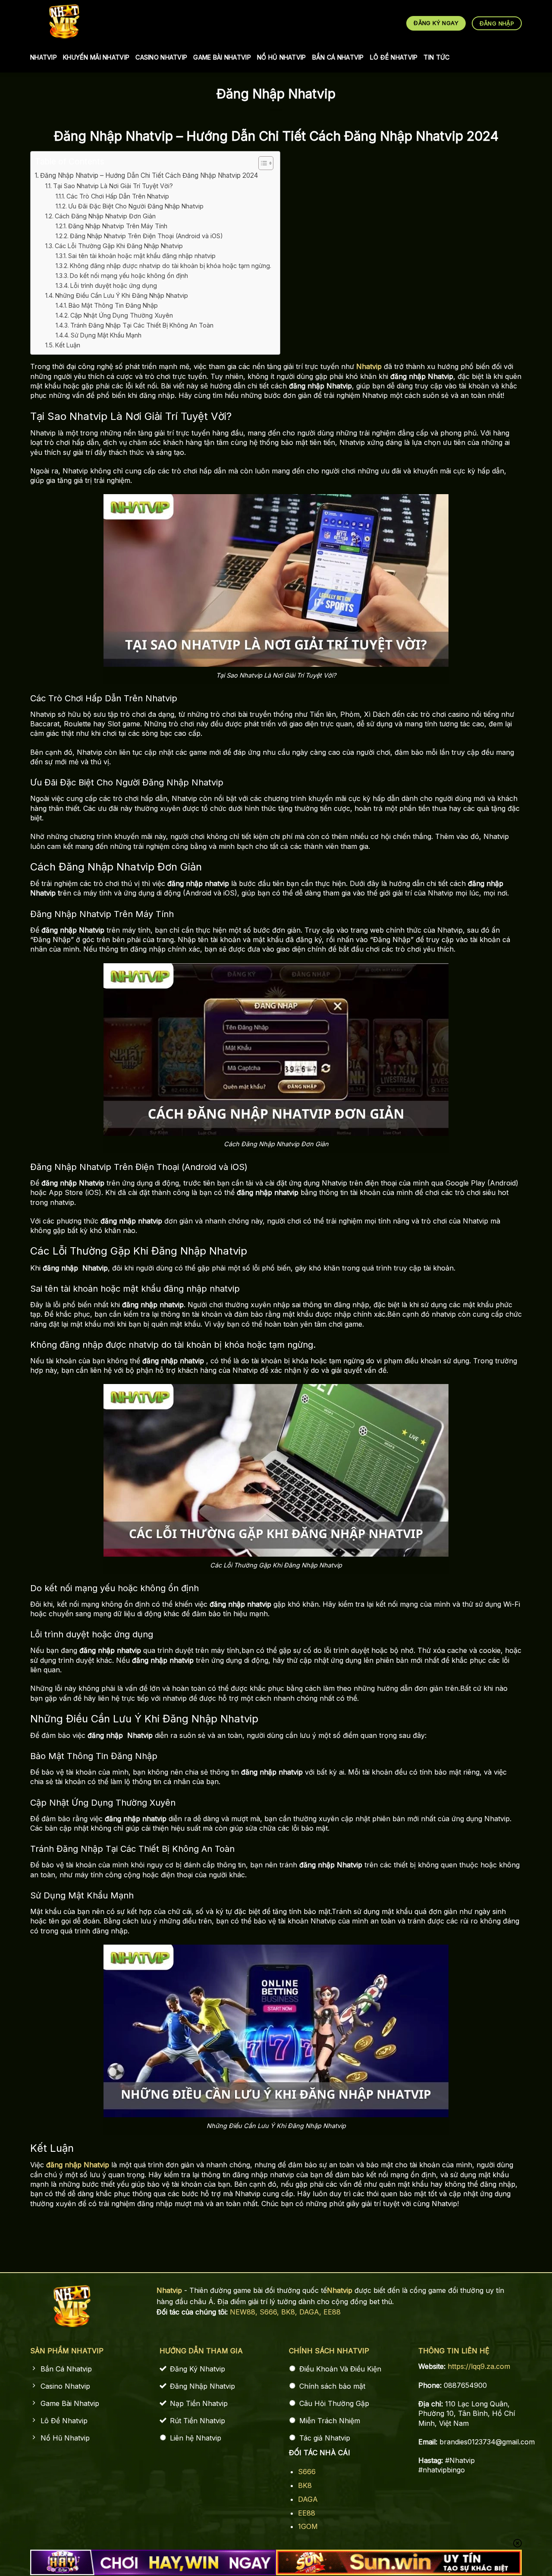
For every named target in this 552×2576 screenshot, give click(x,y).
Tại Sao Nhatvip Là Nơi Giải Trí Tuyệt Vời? (113, 186)
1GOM (308, 2526)
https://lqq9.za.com (479, 2366)
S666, (270, 2312)
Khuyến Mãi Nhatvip (96, 57)
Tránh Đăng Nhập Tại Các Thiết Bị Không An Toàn (142, 325)
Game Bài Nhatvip (222, 57)
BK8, (290, 2312)
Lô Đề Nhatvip (394, 57)
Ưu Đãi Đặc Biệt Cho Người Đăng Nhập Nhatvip (136, 206)
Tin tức (436, 57)
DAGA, (311, 2312)
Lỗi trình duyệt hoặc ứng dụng (114, 285)
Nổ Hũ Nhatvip (282, 57)
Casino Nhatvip (161, 57)
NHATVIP (44, 57)
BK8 (305, 2485)
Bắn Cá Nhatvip (338, 57)
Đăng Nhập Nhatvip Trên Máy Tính (118, 226)
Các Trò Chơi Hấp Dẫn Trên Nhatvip (118, 196)
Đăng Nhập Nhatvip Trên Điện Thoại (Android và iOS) (146, 236)
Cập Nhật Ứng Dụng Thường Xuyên (122, 315)
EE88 (332, 2312)
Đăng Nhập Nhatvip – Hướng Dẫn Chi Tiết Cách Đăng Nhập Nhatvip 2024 (149, 175)
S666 (307, 2472)
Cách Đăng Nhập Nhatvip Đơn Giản (105, 216)
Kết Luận (68, 345)
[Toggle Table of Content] (262, 163)
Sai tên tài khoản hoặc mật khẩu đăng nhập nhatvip (142, 256)
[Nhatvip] (64, 21)
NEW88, (245, 2312)
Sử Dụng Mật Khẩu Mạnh (106, 335)
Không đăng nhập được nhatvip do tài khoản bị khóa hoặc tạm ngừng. (171, 266)
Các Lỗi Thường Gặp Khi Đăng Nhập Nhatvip (119, 246)
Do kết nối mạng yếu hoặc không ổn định (129, 276)
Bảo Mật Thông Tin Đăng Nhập (113, 305)
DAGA (308, 2499)
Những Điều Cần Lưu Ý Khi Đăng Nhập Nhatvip (122, 295)
